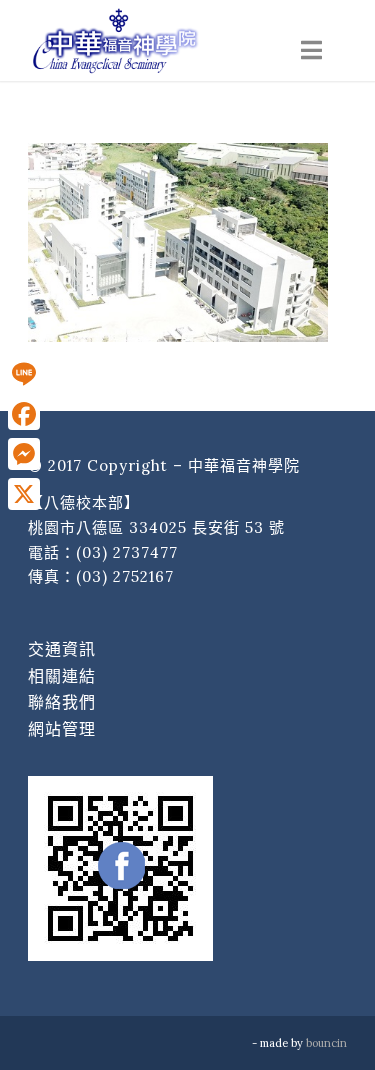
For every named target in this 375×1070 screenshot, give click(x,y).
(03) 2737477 (127, 552)
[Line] (24, 374)
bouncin (326, 1043)
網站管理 (62, 729)
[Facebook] (24, 414)
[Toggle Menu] (311, 50)
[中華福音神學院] (155, 40)
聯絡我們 (62, 702)
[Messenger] (24, 454)
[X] (24, 494)
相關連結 (62, 676)
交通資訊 (62, 649)
